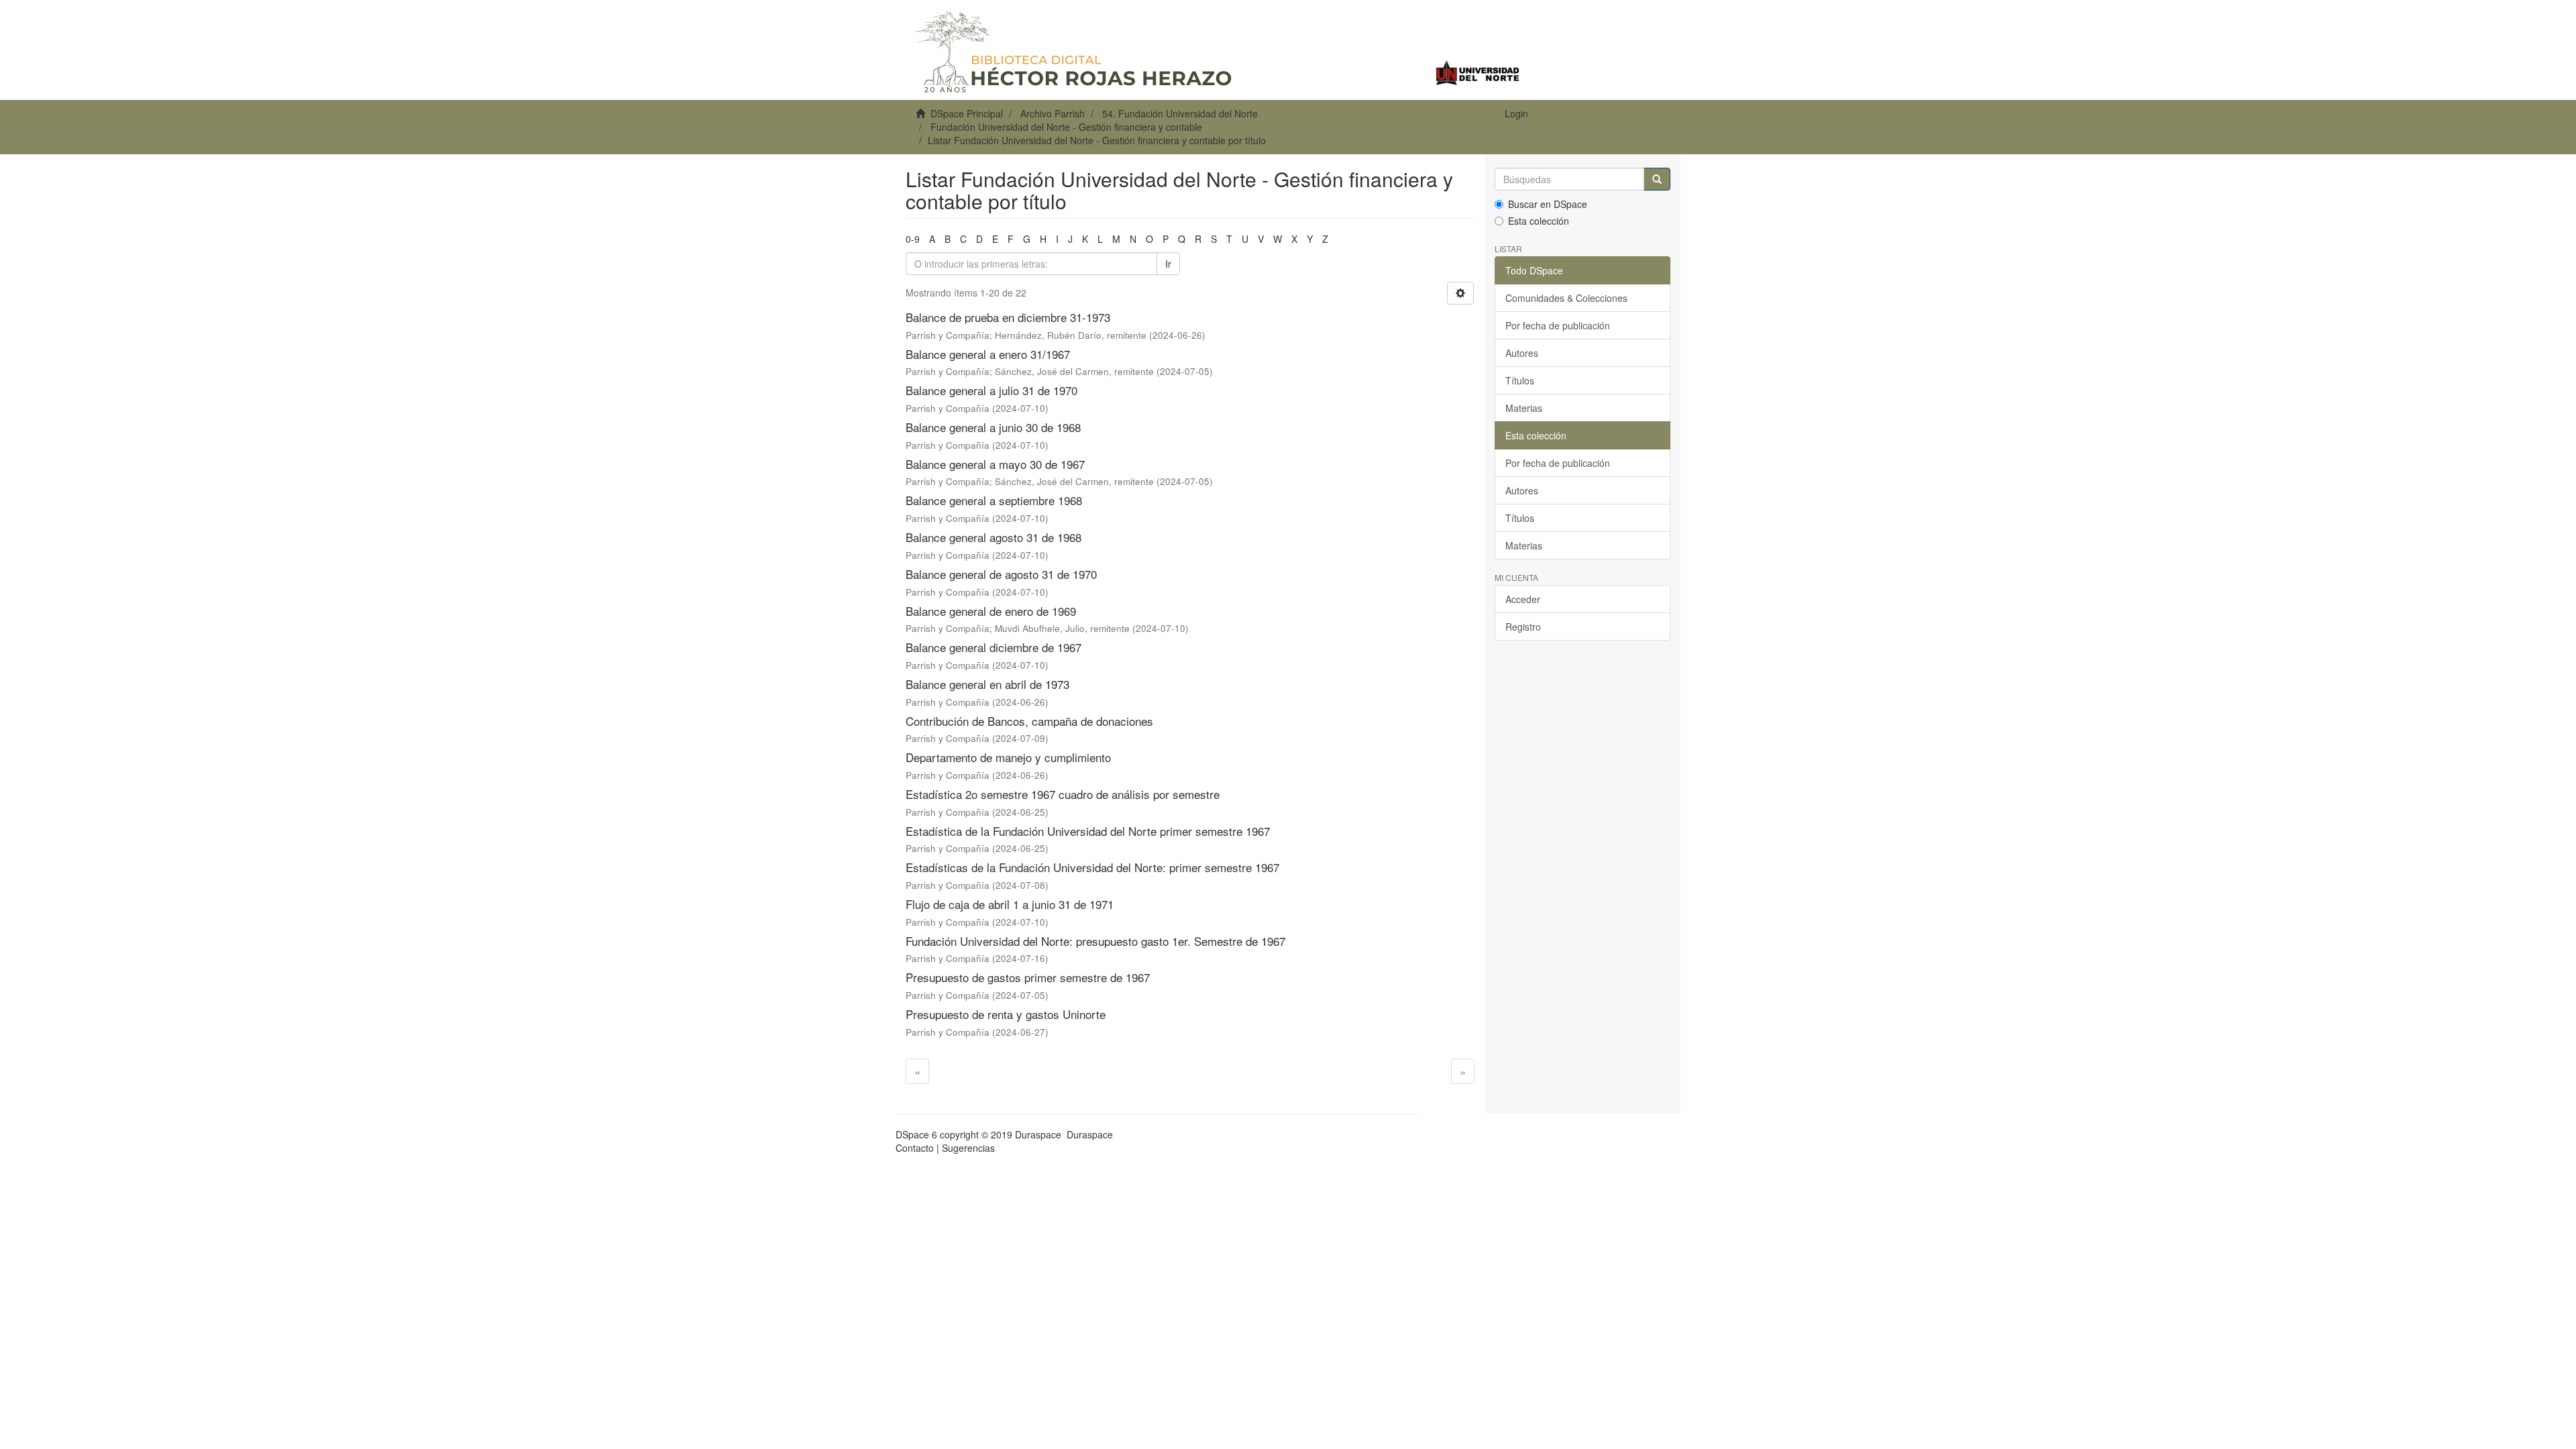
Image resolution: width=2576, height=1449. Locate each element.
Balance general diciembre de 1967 (994, 647)
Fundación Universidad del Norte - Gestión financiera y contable (1066, 127)
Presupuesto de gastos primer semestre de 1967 (1028, 977)
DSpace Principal (967, 113)
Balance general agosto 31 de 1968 (994, 537)
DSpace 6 (916, 1134)
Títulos (1520, 380)
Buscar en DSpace (1548, 204)
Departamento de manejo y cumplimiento (1008, 757)
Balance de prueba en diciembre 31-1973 (1008, 317)
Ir (1168, 264)
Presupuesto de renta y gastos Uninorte (1006, 1014)
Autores (1522, 353)
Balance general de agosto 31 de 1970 (1001, 574)
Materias (1524, 408)
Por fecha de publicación (1558, 325)
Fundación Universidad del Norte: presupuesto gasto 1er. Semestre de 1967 (1095, 941)
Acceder (1523, 599)
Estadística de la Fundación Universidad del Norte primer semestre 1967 (1088, 831)
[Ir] (1657, 179)
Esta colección (1539, 221)
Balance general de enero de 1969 (991, 611)
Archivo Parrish (1053, 113)
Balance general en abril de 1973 (987, 684)
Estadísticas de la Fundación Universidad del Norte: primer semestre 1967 (1092, 867)
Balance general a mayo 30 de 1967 (995, 464)
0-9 (913, 239)
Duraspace (1090, 1134)
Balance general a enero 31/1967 (988, 354)
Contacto (915, 1148)
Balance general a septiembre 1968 (994, 500)
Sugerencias (968, 1148)
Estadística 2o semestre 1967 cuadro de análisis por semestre (1063, 794)
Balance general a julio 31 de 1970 (991, 390)
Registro (1523, 627)
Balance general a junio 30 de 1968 (993, 427)
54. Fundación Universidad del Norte (1180, 113)
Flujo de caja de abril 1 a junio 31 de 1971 (1010, 904)
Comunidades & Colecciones (1566, 298)
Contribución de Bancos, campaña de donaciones (1029, 721)
